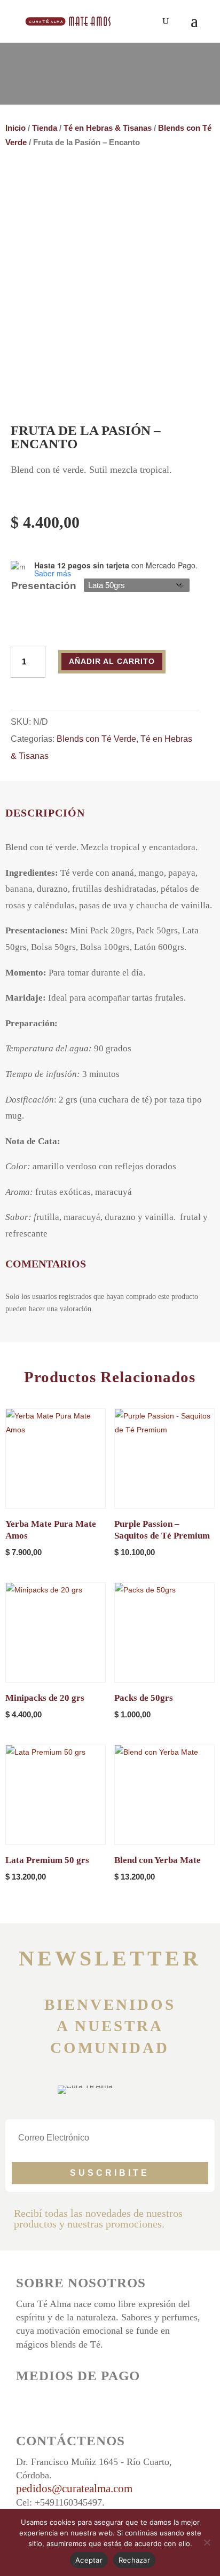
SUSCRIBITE (110, 2173)
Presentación (44, 586)
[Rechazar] (207, 2542)
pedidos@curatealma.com (74, 2488)
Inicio (15, 128)
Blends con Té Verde (96, 739)
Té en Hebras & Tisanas (108, 128)
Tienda (45, 128)
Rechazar (134, 2560)
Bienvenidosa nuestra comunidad (110, 2026)
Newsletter (110, 1958)
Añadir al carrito (112, 661)
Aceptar (89, 2560)
